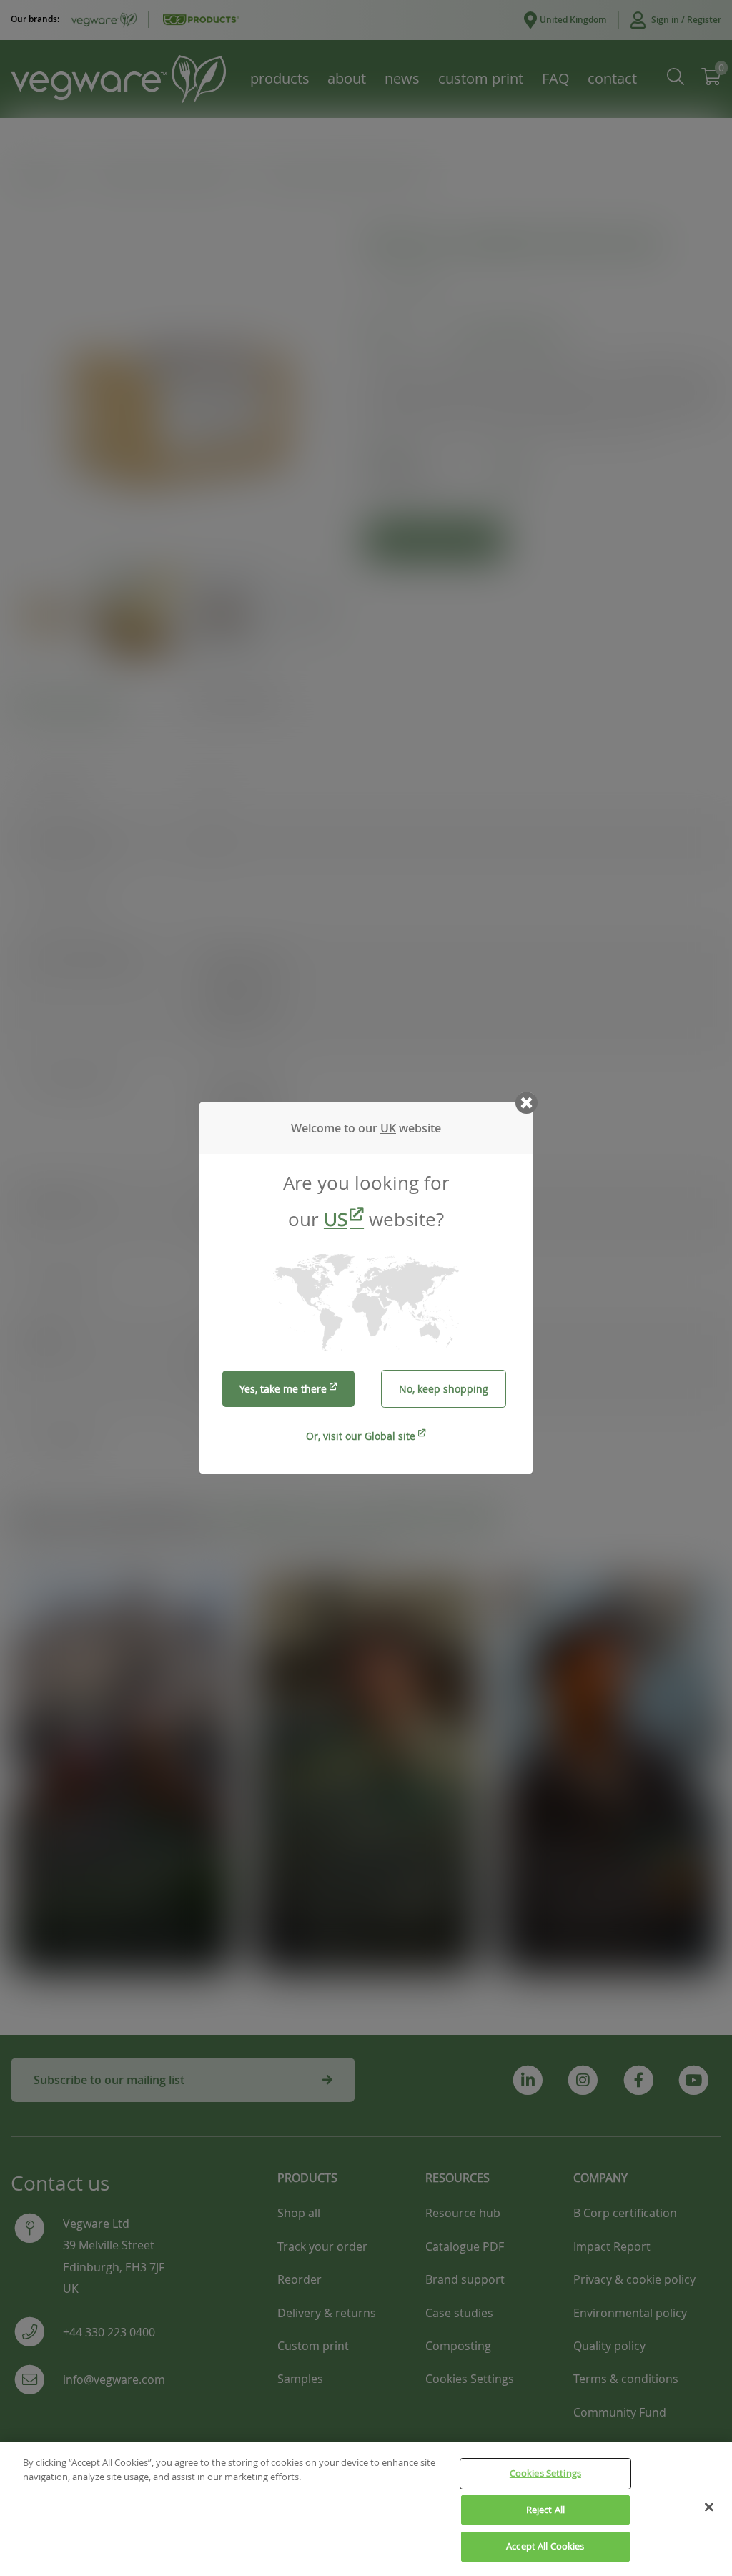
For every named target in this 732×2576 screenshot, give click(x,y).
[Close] (709, 2507)
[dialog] (366, 1288)
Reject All (545, 2510)
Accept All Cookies (545, 2546)
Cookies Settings (545, 2473)
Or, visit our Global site (361, 1436)
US (336, 1219)
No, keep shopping (444, 1389)
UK (388, 1128)
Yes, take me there (283, 1389)
